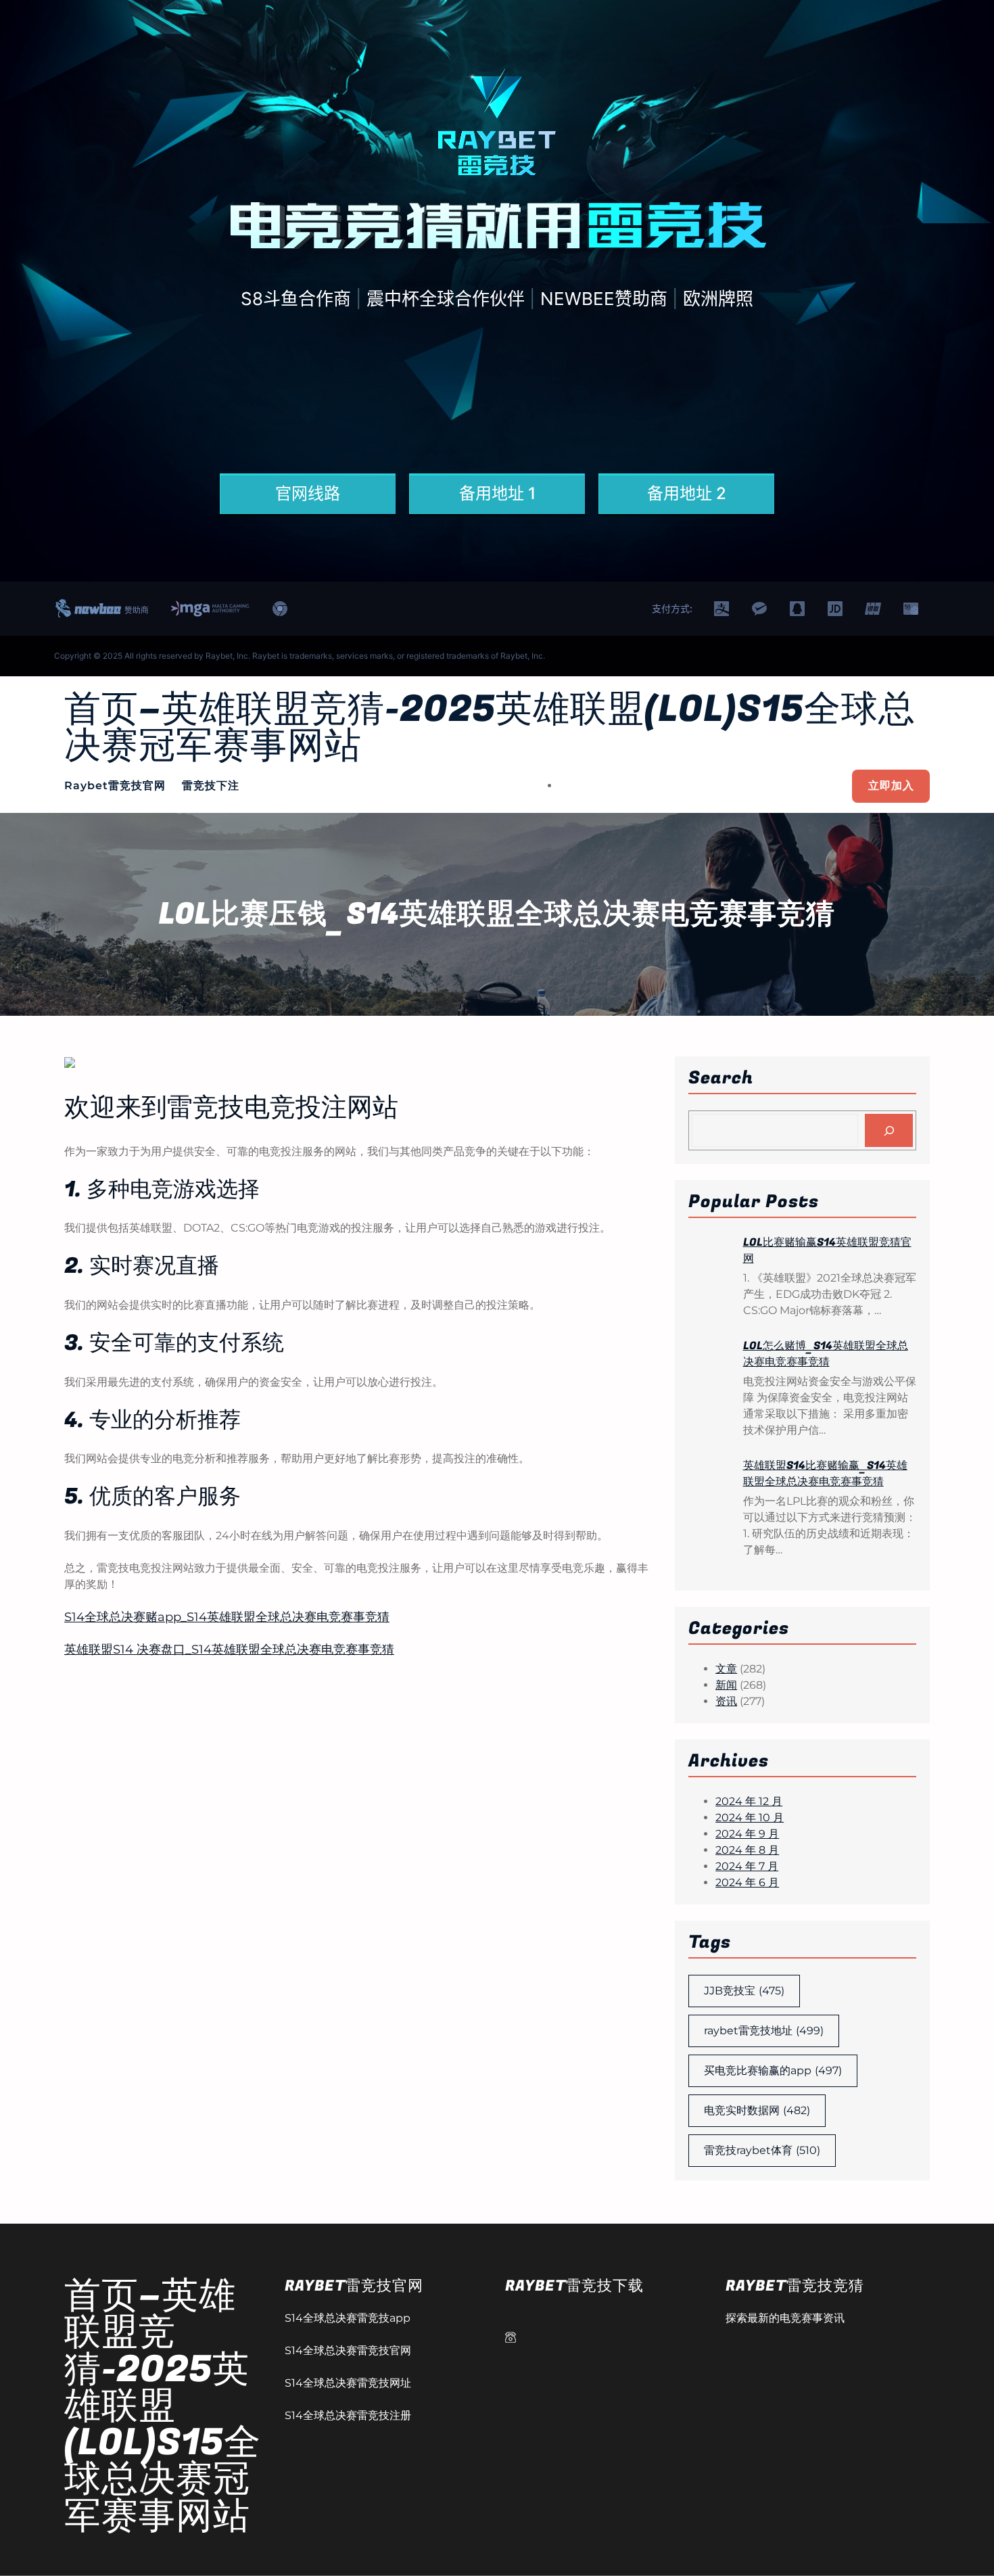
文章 (726, 1669)
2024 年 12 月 (749, 1801)
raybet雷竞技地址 (764, 2031)
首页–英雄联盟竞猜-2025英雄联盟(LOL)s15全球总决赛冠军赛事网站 (490, 728)
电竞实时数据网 (757, 2110)
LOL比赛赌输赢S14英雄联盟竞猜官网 (827, 1250)
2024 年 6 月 (747, 1882)
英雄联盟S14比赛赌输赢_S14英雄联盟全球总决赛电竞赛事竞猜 (825, 1474)
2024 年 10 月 (750, 1818)
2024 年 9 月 (747, 1834)
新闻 (726, 1685)
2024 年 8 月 (747, 1850)
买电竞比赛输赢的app (773, 2070)
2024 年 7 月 (747, 1866)
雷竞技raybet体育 (762, 2150)
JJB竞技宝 (744, 1991)
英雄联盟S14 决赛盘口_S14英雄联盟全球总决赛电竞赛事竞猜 (229, 1649)
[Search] (889, 1130)
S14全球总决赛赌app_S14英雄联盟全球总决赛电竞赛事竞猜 (227, 1617)
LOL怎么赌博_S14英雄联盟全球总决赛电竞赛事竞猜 (826, 1354)
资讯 (726, 1701)
